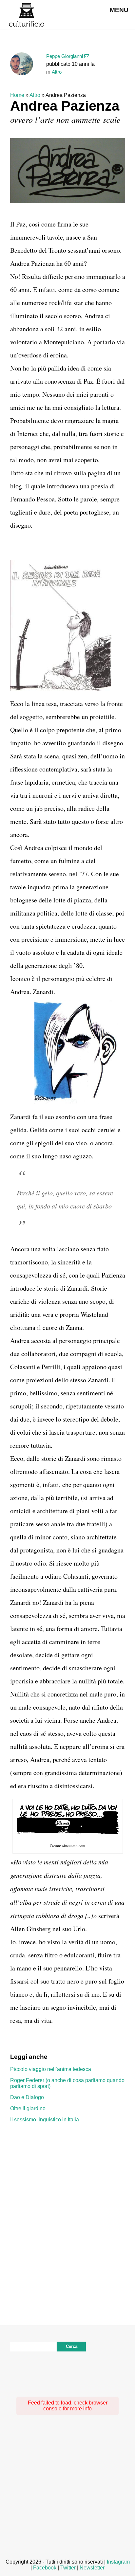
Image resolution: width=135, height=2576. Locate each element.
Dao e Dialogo (27, 2097)
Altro (57, 72)
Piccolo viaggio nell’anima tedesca (51, 2069)
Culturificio (27, 15)
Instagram (118, 2562)
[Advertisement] (67, 2203)
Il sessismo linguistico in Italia (45, 2120)
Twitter (68, 2568)
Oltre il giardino (28, 2108)
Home (17, 95)
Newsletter (92, 2568)
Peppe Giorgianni (65, 56)
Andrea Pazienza (65, 106)
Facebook (45, 2568)
